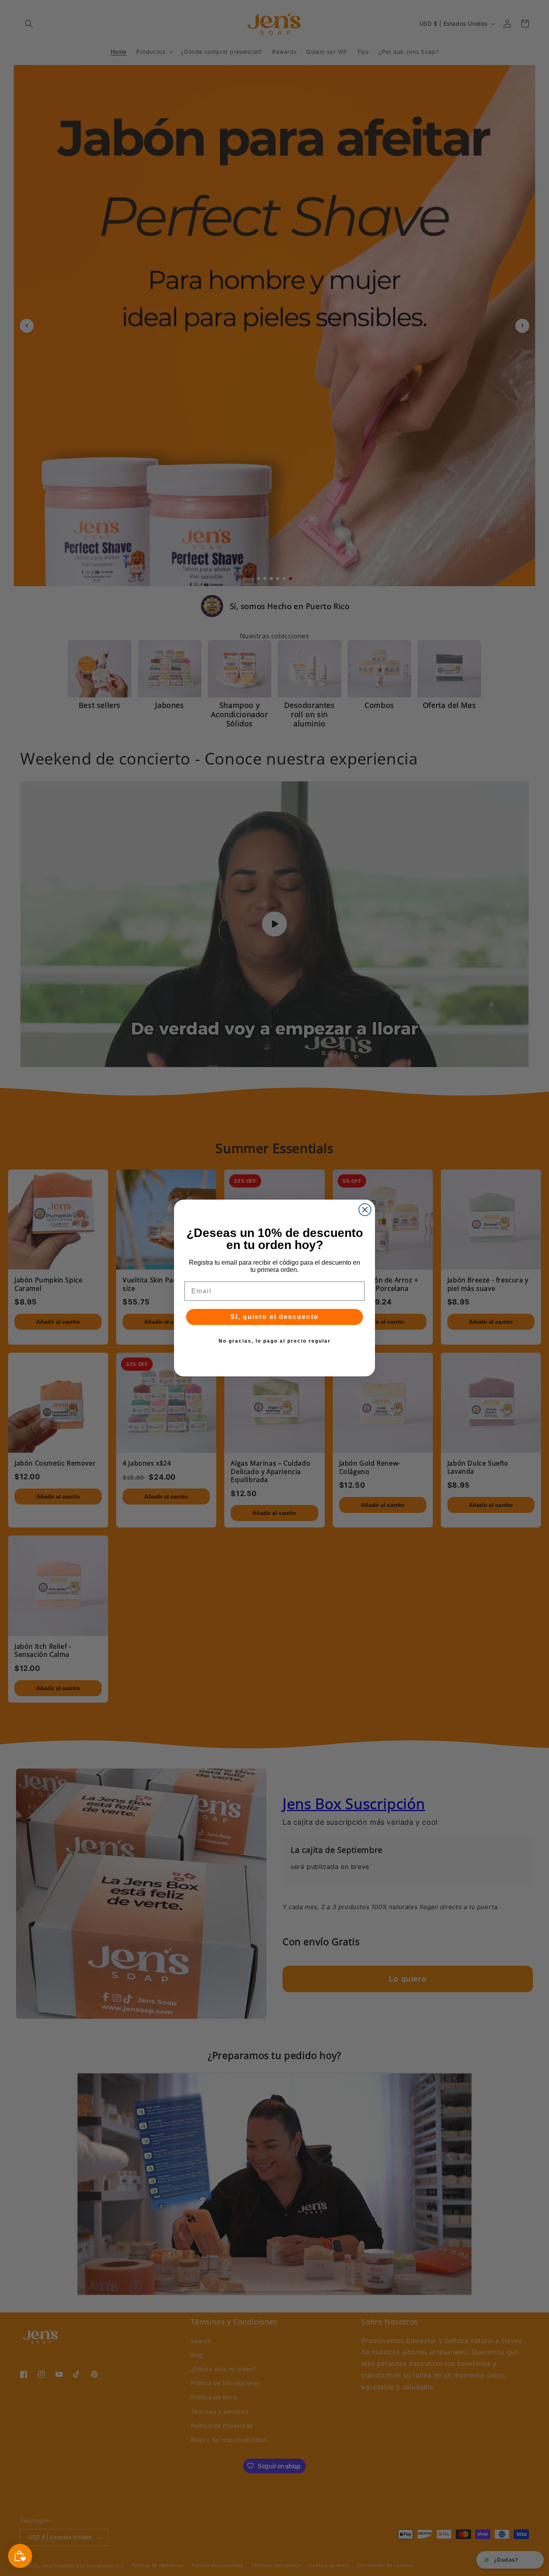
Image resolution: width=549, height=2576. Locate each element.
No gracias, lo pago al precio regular (275, 1341)
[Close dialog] (365, 1210)
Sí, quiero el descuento (274, 1317)
